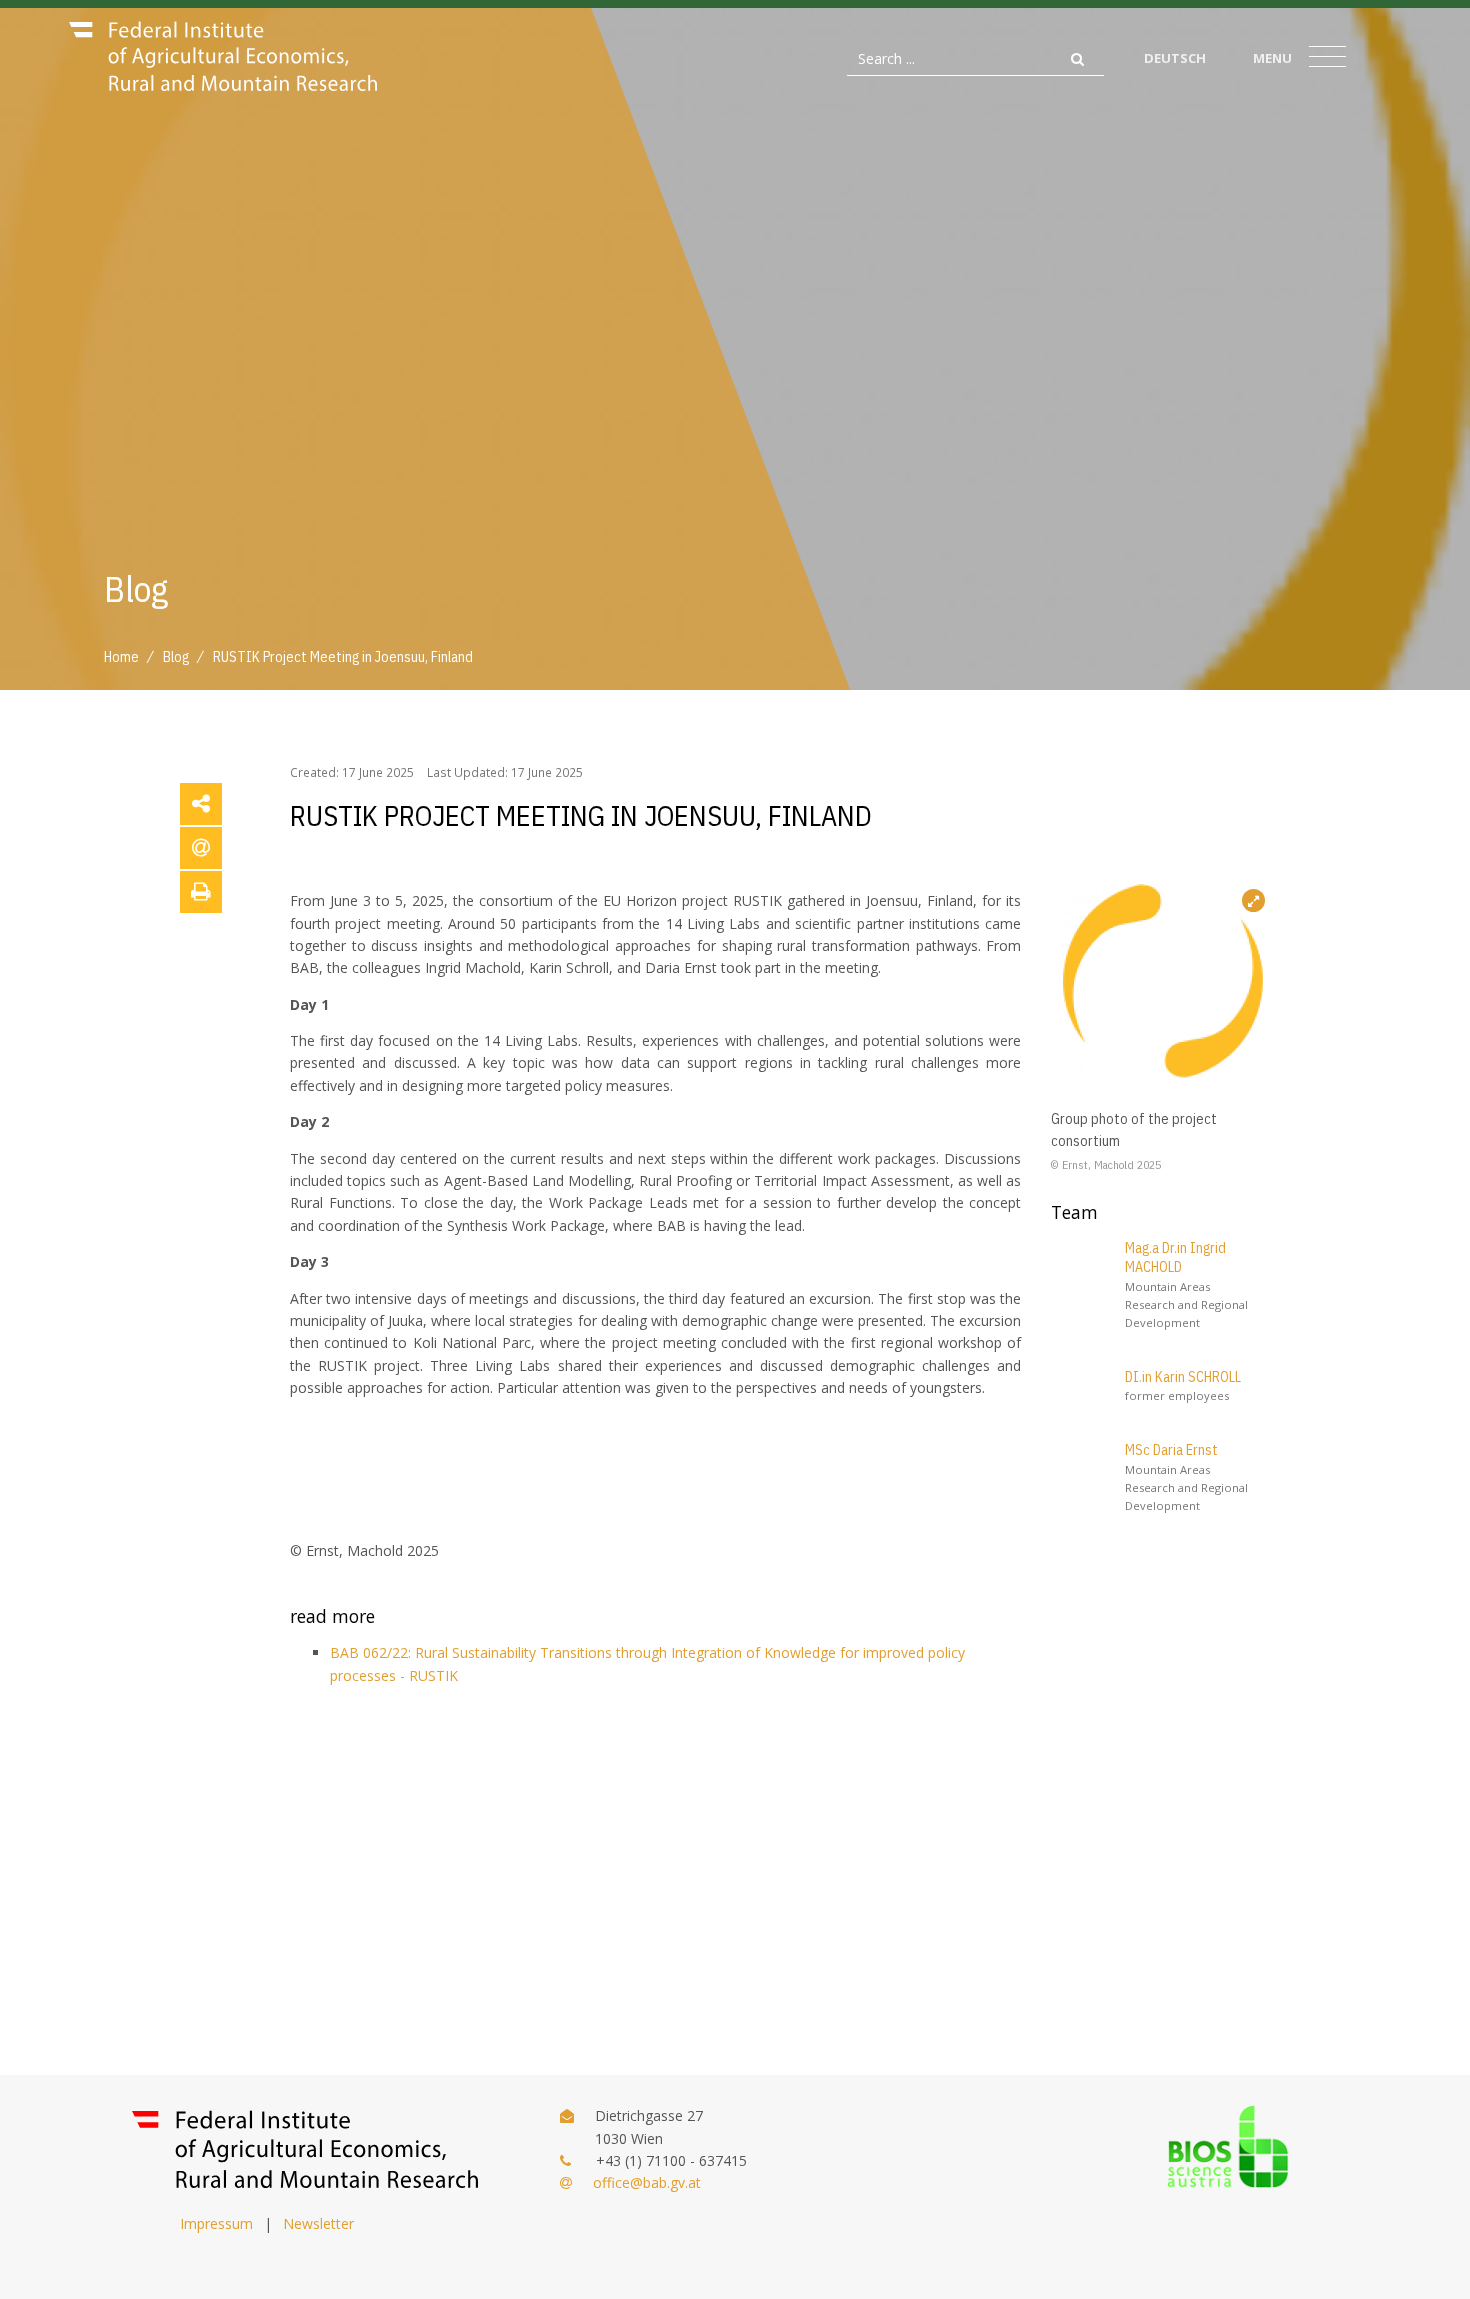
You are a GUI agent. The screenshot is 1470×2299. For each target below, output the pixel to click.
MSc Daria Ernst (1171, 1450)
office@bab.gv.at (647, 2182)
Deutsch (1175, 58)
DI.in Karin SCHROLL (1183, 1377)
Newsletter (318, 2223)
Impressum (216, 2223)
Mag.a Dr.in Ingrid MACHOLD (1175, 1258)
